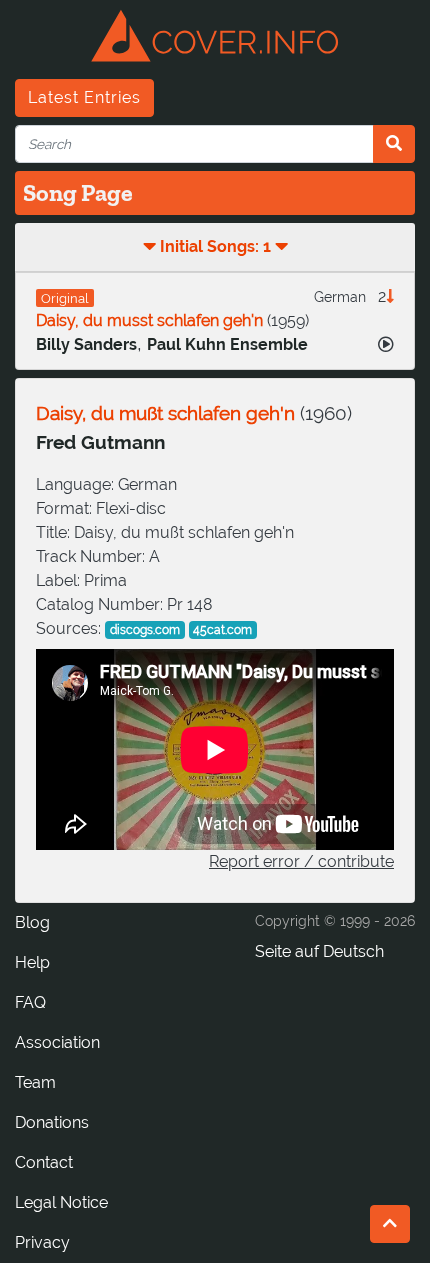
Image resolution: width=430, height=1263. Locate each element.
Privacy (42, 1242)
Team (35, 1082)
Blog (32, 922)
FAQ (30, 1002)
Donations (52, 1122)
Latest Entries (84, 97)
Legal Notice (61, 1202)
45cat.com (222, 630)
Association (57, 1042)
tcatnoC (44, 1162)
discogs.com (145, 630)
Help (32, 962)
